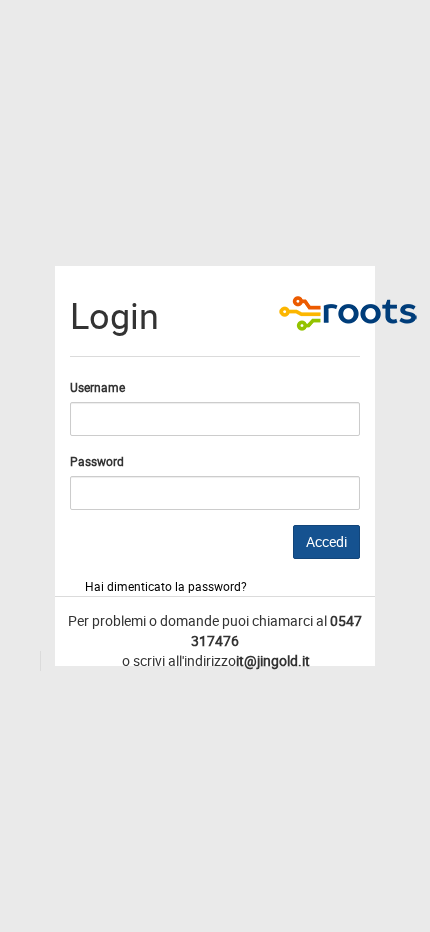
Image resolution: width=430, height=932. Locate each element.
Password (97, 461)
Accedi (326, 541)
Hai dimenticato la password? (166, 586)
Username (97, 387)
